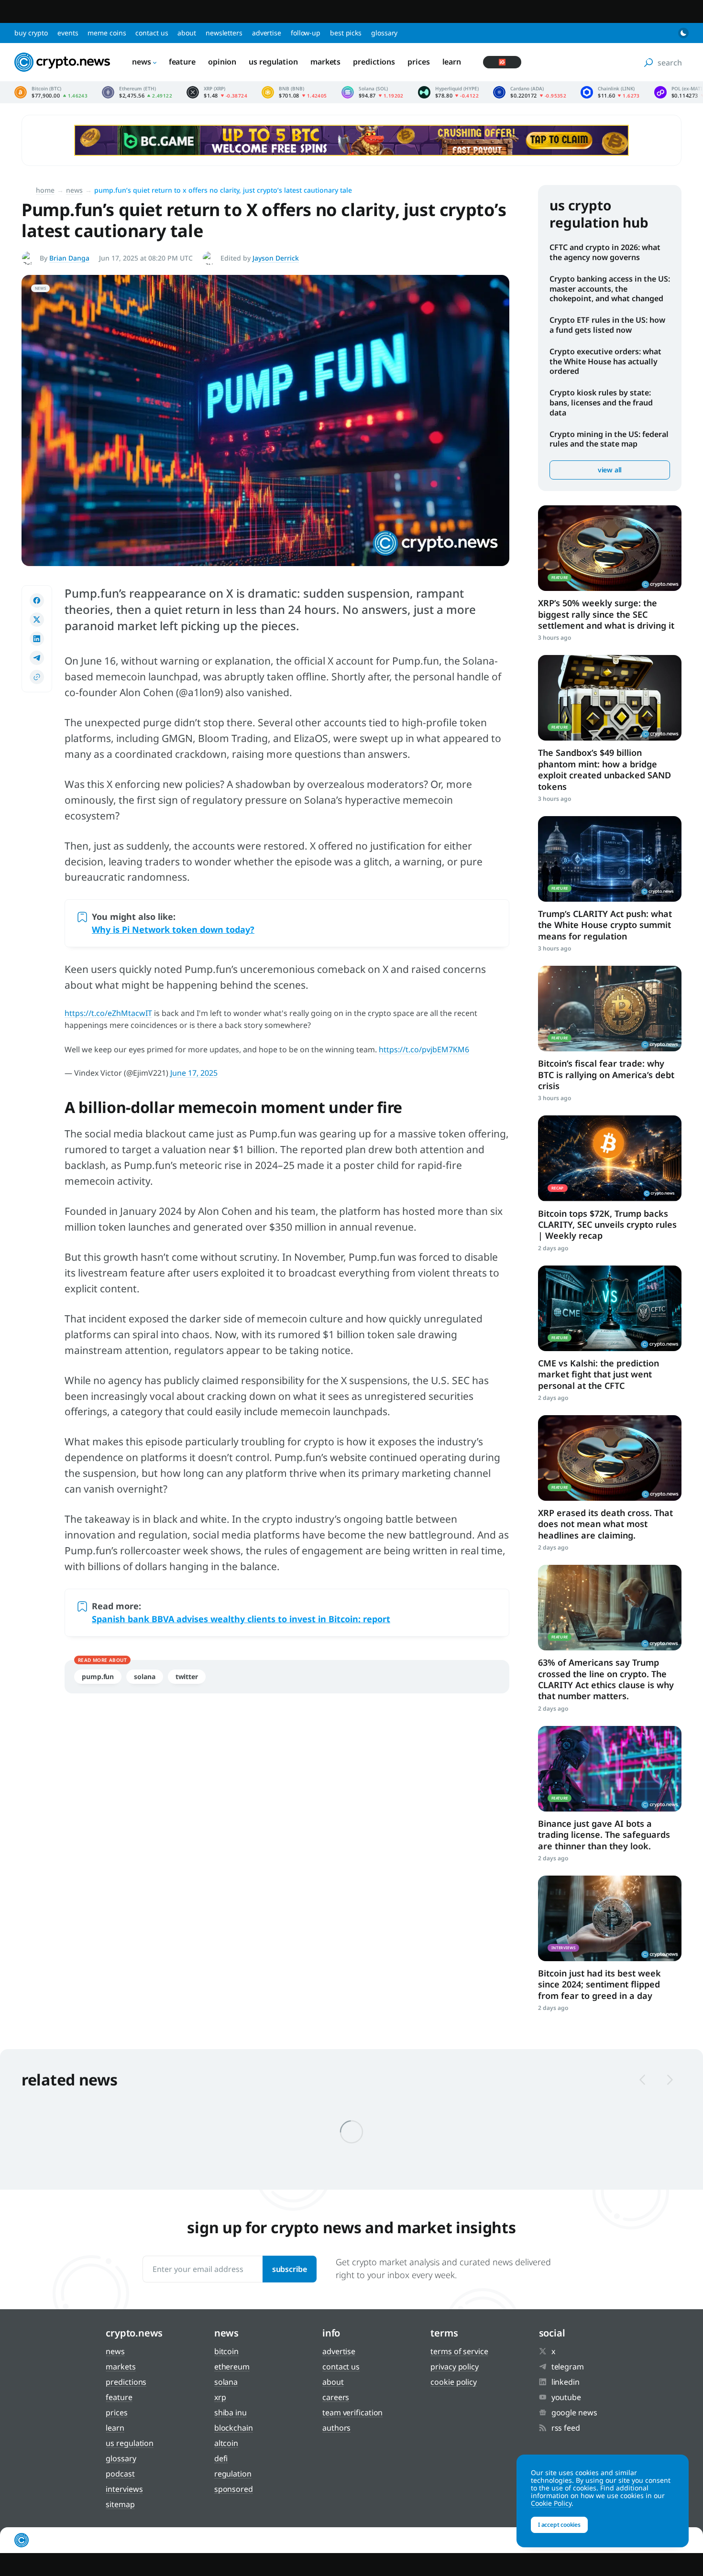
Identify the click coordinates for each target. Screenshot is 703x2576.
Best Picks (346, 33)
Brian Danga (69, 258)
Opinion (222, 62)
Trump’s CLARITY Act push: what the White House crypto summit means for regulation (605, 925)
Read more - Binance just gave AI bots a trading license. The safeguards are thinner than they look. (610, 1769)
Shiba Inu (231, 2412)
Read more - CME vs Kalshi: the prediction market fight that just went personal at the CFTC (610, 1308)
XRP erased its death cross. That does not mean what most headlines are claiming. (605, 1524)
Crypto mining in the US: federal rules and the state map (609, 439)
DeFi (221, 2458)
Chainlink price (610, 92)
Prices (418, 62)
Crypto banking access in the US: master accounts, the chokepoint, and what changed (610, 289)
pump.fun (98, 1676)
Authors (336, 2428)
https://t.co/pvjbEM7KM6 (424, 1049)
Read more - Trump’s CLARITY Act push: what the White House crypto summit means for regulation (610, 859)
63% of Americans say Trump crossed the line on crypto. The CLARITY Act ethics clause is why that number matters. (606, 1679)
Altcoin (226, 2443)
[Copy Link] (37, 677)
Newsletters (224, 33)
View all (610, 470)
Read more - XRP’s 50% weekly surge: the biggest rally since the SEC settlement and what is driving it (610, 548)
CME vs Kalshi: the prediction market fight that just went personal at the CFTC (599, 1374)
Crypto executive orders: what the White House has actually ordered (605, 361)
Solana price (373, 92)
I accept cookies (559, 2525)
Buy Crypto (31, 33)
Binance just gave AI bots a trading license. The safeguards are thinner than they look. (604, 1835)
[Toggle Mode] (683, 33)
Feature (182, 62)
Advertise (267, 33)
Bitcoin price (51, 92)
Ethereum (232, 2367)
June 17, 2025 (194, 1073)
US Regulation (273, 62)
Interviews (124, 2489)
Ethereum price (137, 92)
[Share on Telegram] (37, 658)
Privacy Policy (455, 2367)
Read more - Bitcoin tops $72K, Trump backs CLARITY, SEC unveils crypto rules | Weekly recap (610, 1158)
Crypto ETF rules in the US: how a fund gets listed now (607, 325)
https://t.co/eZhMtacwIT (108, 1013)
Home (45, 190)
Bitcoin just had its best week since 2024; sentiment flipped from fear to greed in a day (599, 1984)
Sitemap (120, 2504)
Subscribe (290, 2269)
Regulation (233, 2474)
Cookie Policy (454, 2382)
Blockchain (234, 2428)
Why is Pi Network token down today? (173, 929)
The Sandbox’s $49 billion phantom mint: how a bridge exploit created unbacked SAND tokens (604, 769)
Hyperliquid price (448, 92)
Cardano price (530, 92)
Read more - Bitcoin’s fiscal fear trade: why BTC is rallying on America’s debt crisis (610, 1009)
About (187, 33)
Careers (336, 2397)
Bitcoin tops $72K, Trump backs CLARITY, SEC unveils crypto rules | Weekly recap (607, 1225)
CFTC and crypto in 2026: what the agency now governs (605, 252)
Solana (144, 1676)
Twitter (187, 1676)
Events (68, 33)
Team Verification (352, 2412)
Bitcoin (226, 2351)
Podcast (120, 2474)
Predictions (374, 62)
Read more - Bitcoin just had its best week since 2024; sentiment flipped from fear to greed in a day (610, 1918)
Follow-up (306, 33)
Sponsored (234, 2489)
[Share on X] (37, 620)
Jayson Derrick (276, 258)
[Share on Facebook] (37, 600)
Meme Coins (107, 33)
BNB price (294, 92)
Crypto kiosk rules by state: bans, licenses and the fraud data (601, 403)
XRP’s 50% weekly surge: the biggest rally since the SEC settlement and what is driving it (606, 614)
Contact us (152, 33)
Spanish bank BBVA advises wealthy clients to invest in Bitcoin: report (241, 1619)
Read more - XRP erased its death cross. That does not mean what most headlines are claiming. (610, 1458)
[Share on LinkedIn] (37, 639)
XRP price (217, 92)
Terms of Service (459, 2351)
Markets (325, 62)
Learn (452, 62)
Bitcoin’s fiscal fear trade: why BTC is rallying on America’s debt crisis (606, 1075)
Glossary (384, 33)
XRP (220, 2397)
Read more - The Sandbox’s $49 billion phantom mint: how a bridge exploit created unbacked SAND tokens (610, 698)
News (142, 62)
